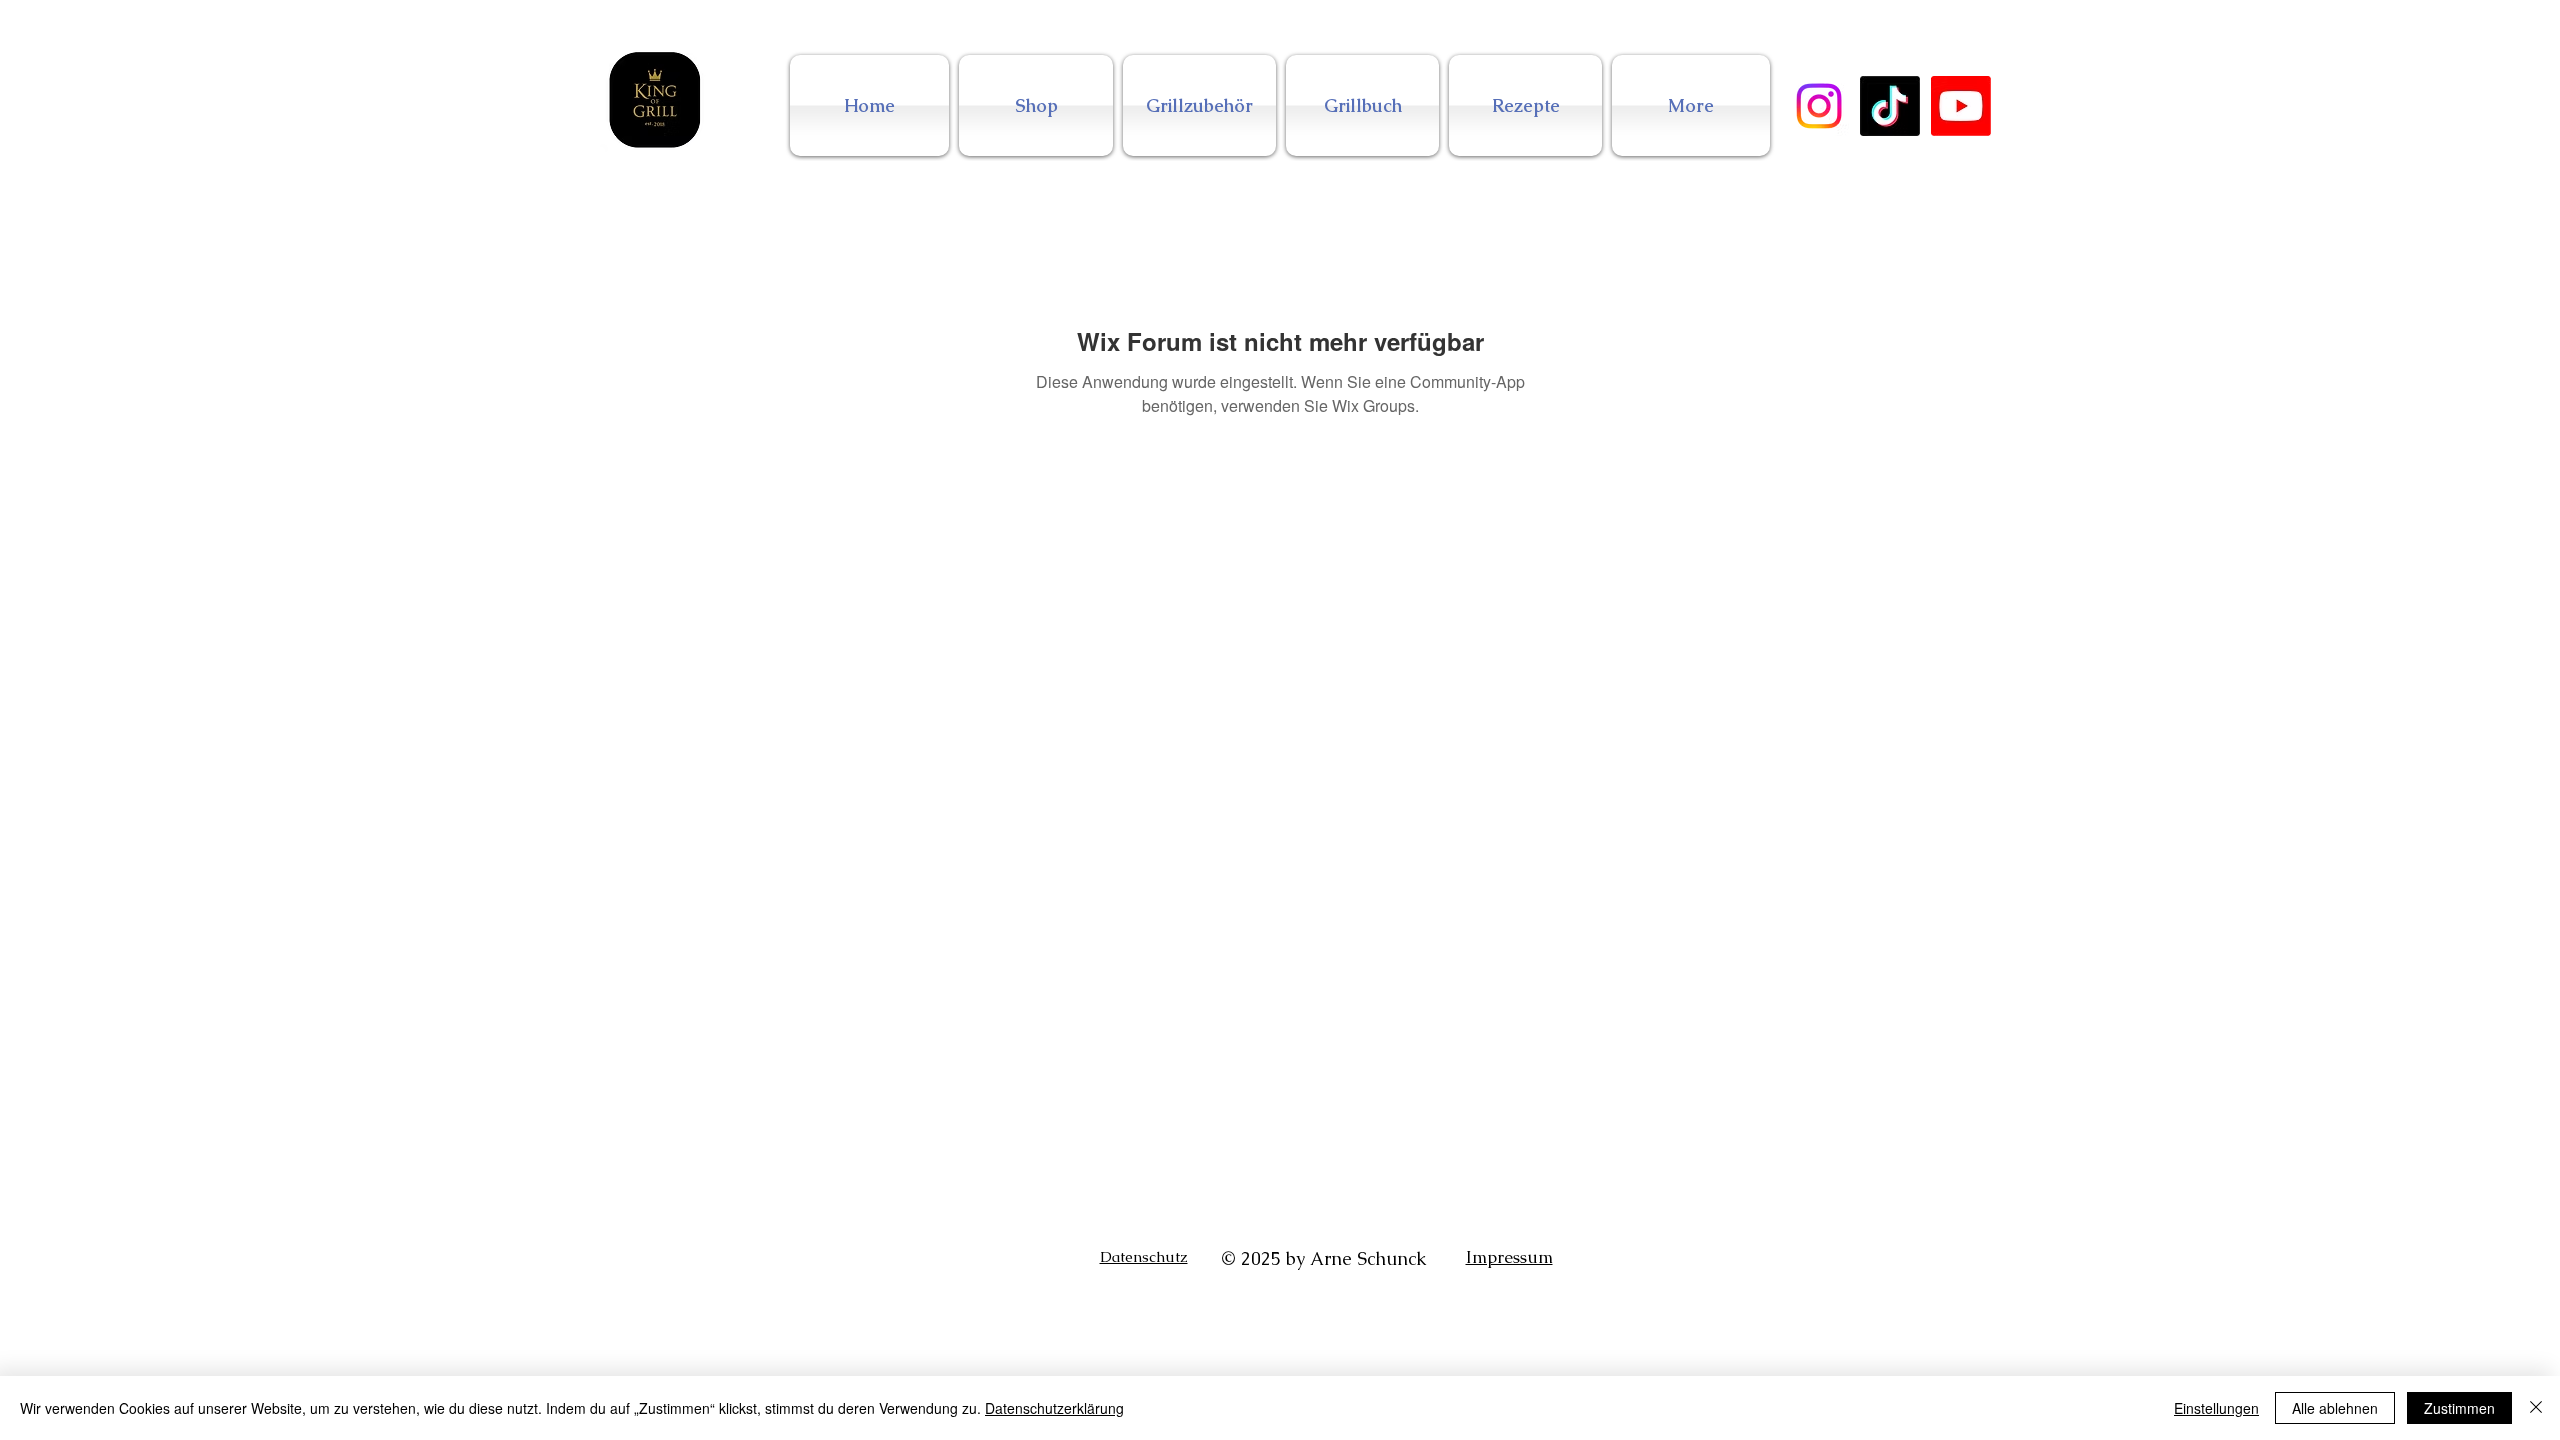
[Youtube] (1961, 106)
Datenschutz (1144, 1256)
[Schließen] (2536, 1408)
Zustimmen (2459, 1408)
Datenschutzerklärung (1054, 1408)
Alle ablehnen (2335, 1408)
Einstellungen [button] (2216, 1408)
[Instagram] (1819, 106)
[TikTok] (1890, 106)
